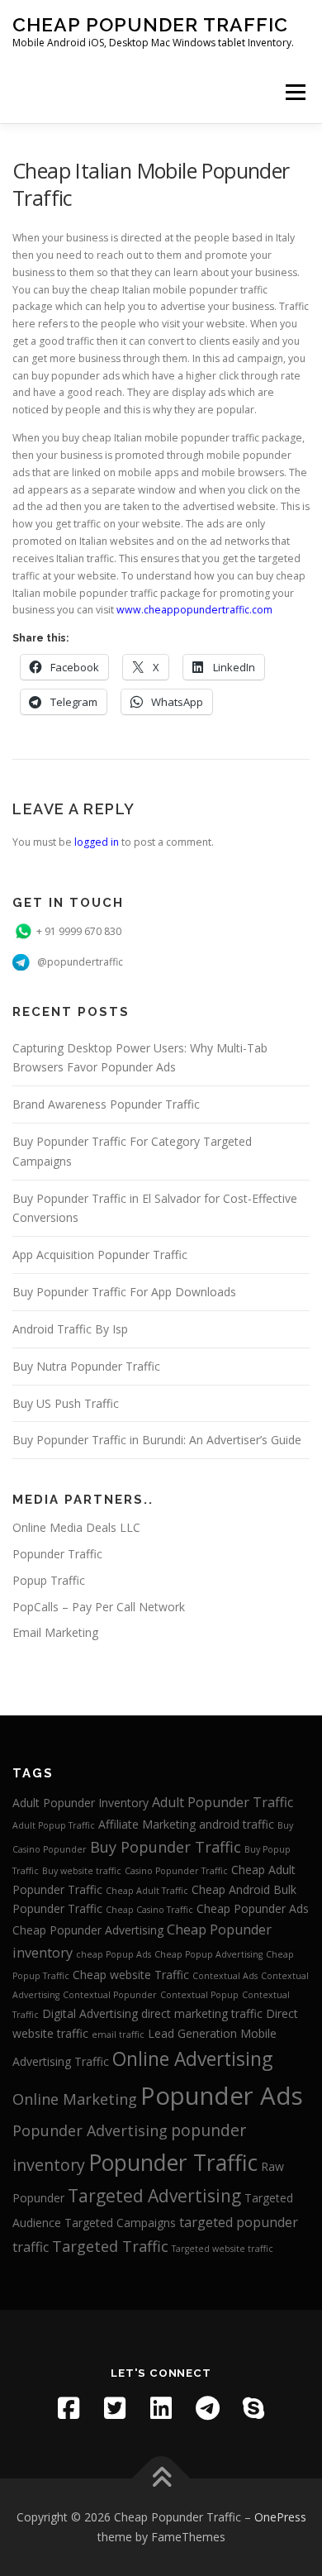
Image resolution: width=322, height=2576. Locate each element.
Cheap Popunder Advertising (88, 1930)
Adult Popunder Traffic (223, 1802)
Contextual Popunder (110, 1995)
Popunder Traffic (57, 1554)
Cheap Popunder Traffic (150, 24)
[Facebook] (69, 2408)
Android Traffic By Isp (70, 1329)
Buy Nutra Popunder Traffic (86, 1366)
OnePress (280, 2517)
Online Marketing (75, 2099)
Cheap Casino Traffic (149, 1910)
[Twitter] (115, 2408)
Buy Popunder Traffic (166, 1847)
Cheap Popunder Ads (253, 1908)
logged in (97, 842)
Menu (294, 92)
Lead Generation (192, 2033)
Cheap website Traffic (131, 1975)
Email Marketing (55, 1632)
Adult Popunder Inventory (80, 1803)
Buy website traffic (82, 1871)
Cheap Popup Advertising (208, 1954)
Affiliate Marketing (147, 1824)
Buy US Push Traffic (66, 1403)
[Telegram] (207, 2408)
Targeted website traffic (223, 2249)
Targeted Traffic (110, 2246)
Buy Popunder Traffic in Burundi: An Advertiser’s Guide (157, 1440)
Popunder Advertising (90, 2130)
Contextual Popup (199, 1995)
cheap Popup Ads (114, 1954)
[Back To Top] (161, 2479)
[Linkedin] (161, 2408)
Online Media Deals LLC (76, 1527)
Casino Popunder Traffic (176, 1871)
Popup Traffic (49, 1580)
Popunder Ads (222, 2096)
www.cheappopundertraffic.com (194, 610)
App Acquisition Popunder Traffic (100, 1255)
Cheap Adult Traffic (147, 1891)
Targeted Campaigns (120, 2223)
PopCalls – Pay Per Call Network (99, 1607)
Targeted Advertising (154, 2196)
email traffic (118, 2035)
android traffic (237, 1824)
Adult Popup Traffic (54, 1825)
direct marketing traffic (202, 2013)
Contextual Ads (225, 1976)
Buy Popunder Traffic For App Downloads (124, 1292)
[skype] (253, 2408)
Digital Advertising (90, 2013)
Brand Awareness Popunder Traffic (106, 1104)
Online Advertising (192, 2059)
